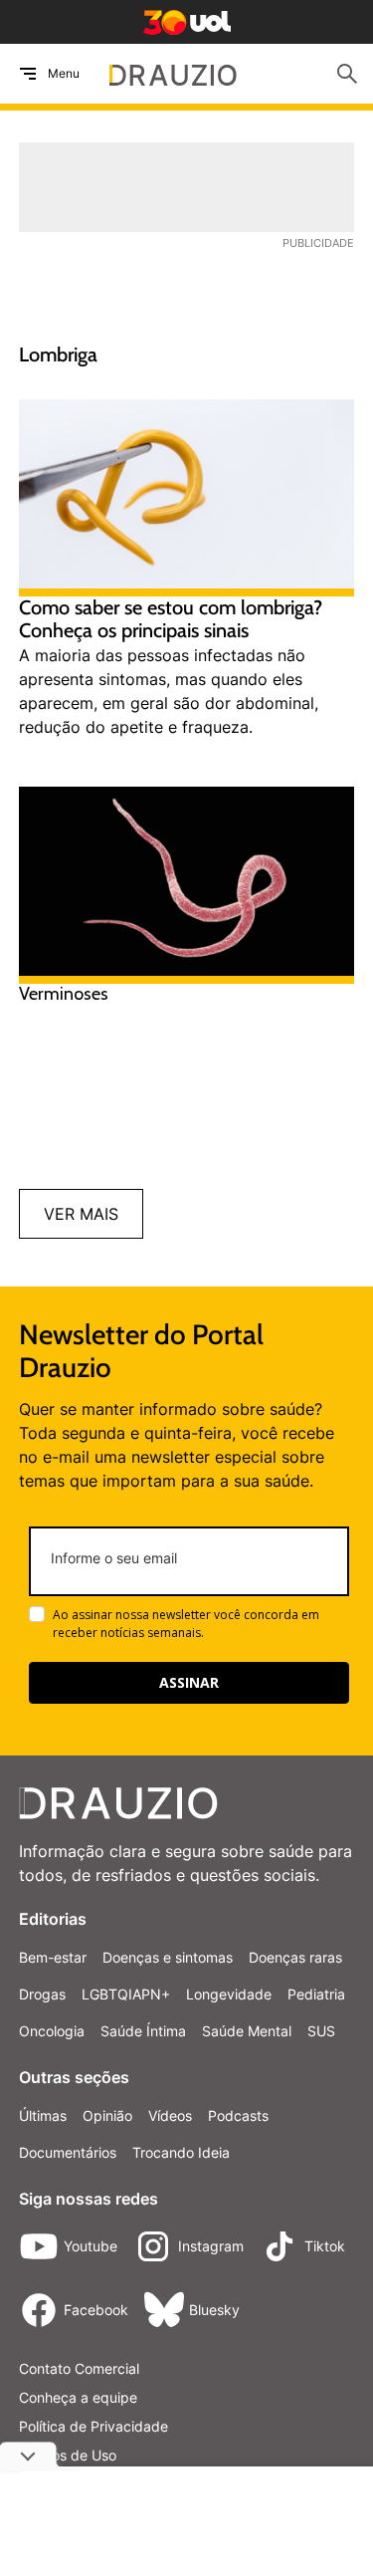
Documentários (68, 2152)
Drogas (42, 1994)
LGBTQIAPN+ (126, 1994)
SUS (321, 2031)
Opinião (107, 2115)
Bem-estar (53, 1957)
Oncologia (52, 2031)
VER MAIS (81, 1214)
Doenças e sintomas (168, 1957)
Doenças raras (295, 1957)
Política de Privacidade (93, 2426)
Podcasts (238, 2115)
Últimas (43, 2115)
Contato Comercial (79, 2368)
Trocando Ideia (181, 2152)
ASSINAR (189, 1682)
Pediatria (316, 1994)
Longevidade (229, 1994)
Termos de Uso (68, 2455)
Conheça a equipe (78, 2397)
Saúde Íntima (143, 2031)
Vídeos (170, 2115)
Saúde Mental (247, 2031)
